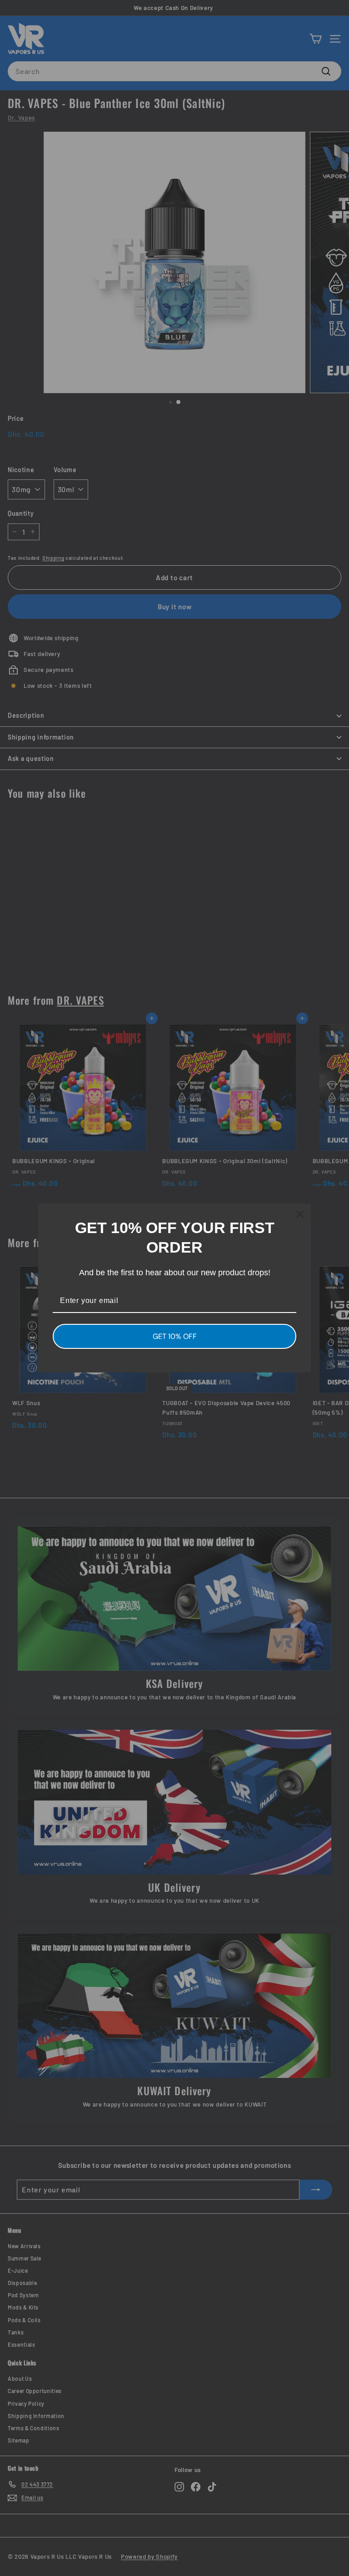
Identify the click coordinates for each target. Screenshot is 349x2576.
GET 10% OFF (175, 1336)
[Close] (300, 1214)
